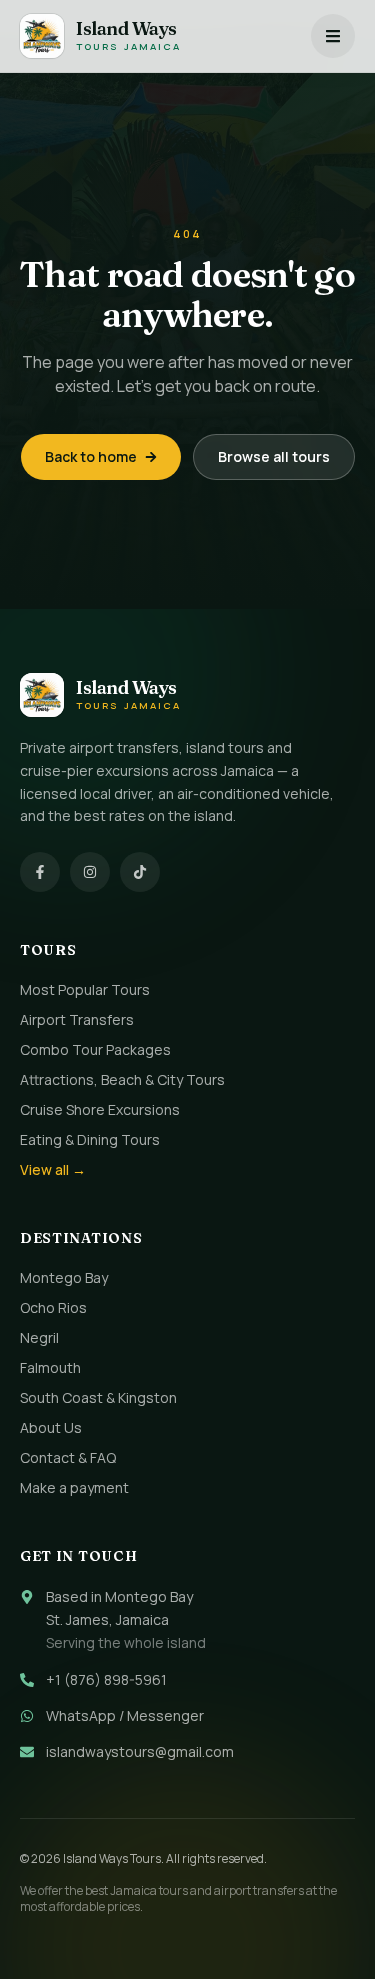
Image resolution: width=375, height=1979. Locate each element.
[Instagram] (90, 872)
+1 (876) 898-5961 (106, 1679)
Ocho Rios (53, 1307)
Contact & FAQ (68, 1457)
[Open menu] (333, 36)
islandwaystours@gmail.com (140, 1751)
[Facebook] (40, 872)
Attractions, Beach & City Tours (122, 1079)
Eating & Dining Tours (90, 1139)
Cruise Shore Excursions (100, 1109)
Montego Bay (64, 1277)
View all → (53, 1169)
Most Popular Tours (85, 989)
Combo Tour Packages (95, 1049)
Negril (39, 1337)
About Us (51, 1427)
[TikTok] (140, 872)
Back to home (91, 456)
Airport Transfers (77, 1019)
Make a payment (74, 1487)
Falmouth (50, 1367)
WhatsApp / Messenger (125, 1715)
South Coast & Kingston (98, 1397)
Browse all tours (274, 456)
